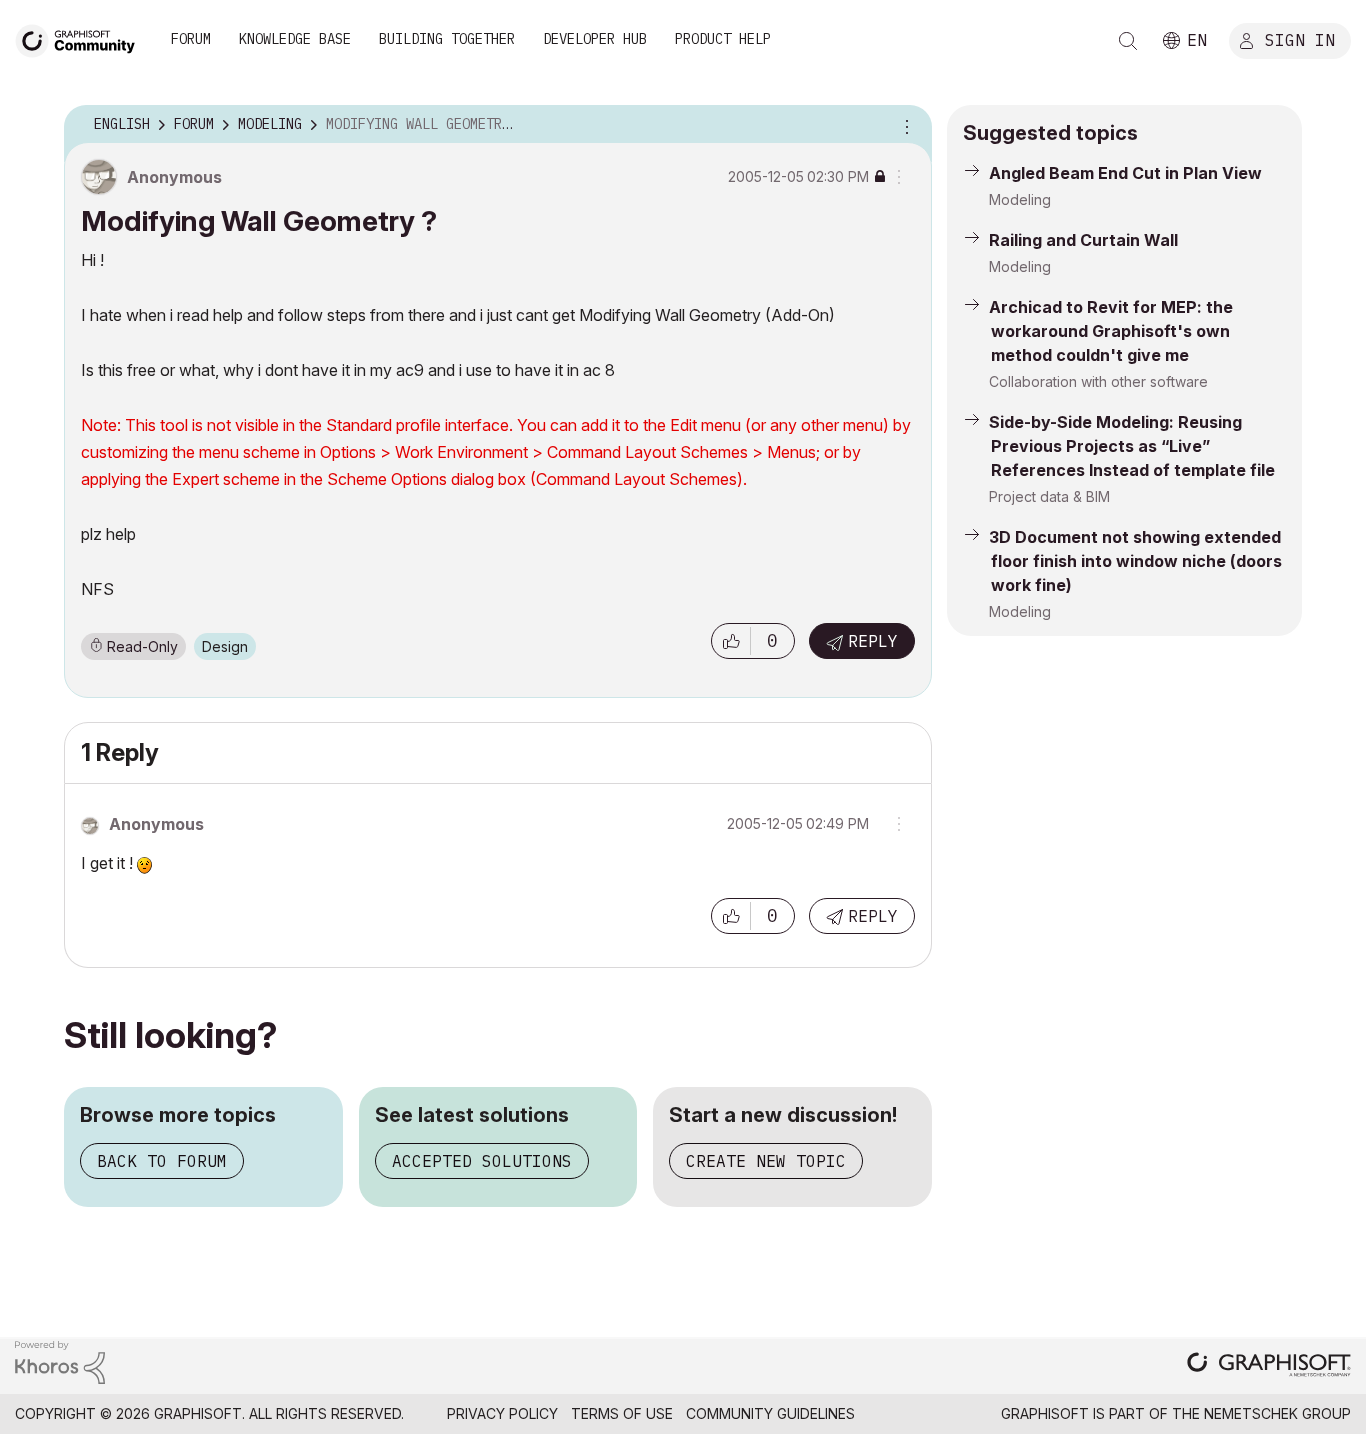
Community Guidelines (770, 1413)
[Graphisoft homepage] (1269, 1366)
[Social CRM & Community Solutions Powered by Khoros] (60, 1360)
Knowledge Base (295, 39)
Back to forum (162, 1161)
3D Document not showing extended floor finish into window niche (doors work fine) (1135, 561)
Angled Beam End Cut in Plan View (1125, 173)
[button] (731, 641)
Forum (191, 39)
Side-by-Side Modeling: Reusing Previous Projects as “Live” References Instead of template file (1132, 446)
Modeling (1020, 199)
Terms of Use (622, 1413)
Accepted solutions (482, 1161)
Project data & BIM (1049, 496)
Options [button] (904, 125)
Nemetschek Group (1277, 1413)
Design (225, 646)
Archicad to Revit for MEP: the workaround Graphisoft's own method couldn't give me (1111, 331)
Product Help (723, 39)
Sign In (1300, 39)
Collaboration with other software (1098, 381)
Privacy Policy (502, 1413)
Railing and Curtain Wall (1083, 240)
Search (1128, 41)
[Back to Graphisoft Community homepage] (82, 38)
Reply (873, 641)
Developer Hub (595, 39)
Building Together (447, 39)
